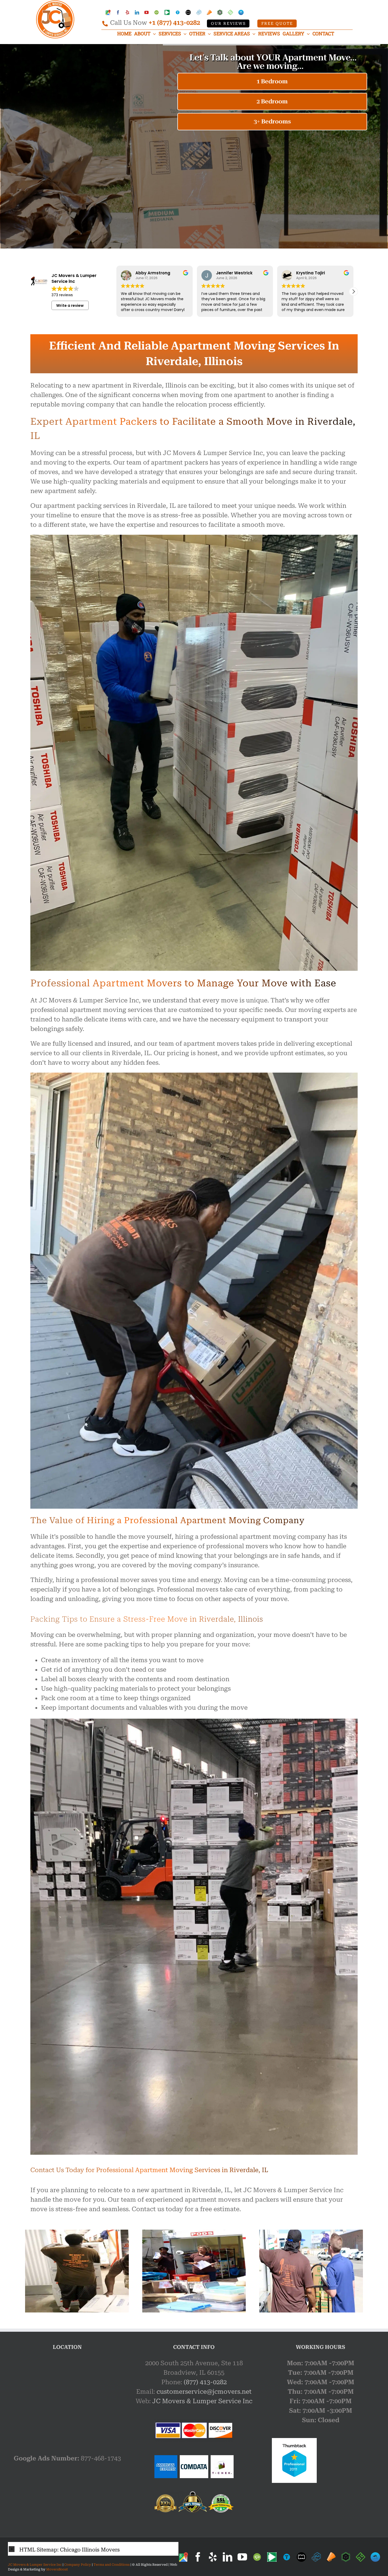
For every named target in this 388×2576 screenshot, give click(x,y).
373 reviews (62, 295)
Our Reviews (228, 24)
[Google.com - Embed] (67, 2398)
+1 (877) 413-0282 (174, 23)
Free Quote (277, 24)
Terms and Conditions (112, 2565)
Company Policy (77, 2565)
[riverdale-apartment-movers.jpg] (311, 2233)
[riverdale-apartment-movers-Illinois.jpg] (194, 2233)
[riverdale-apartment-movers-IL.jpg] (77, 2233)
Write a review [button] (70, 305)
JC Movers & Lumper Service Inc (202, 2401)
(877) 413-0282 (205, 2382)
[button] (353, 291)
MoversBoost (57, 2569)
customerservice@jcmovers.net (204, 2392)
